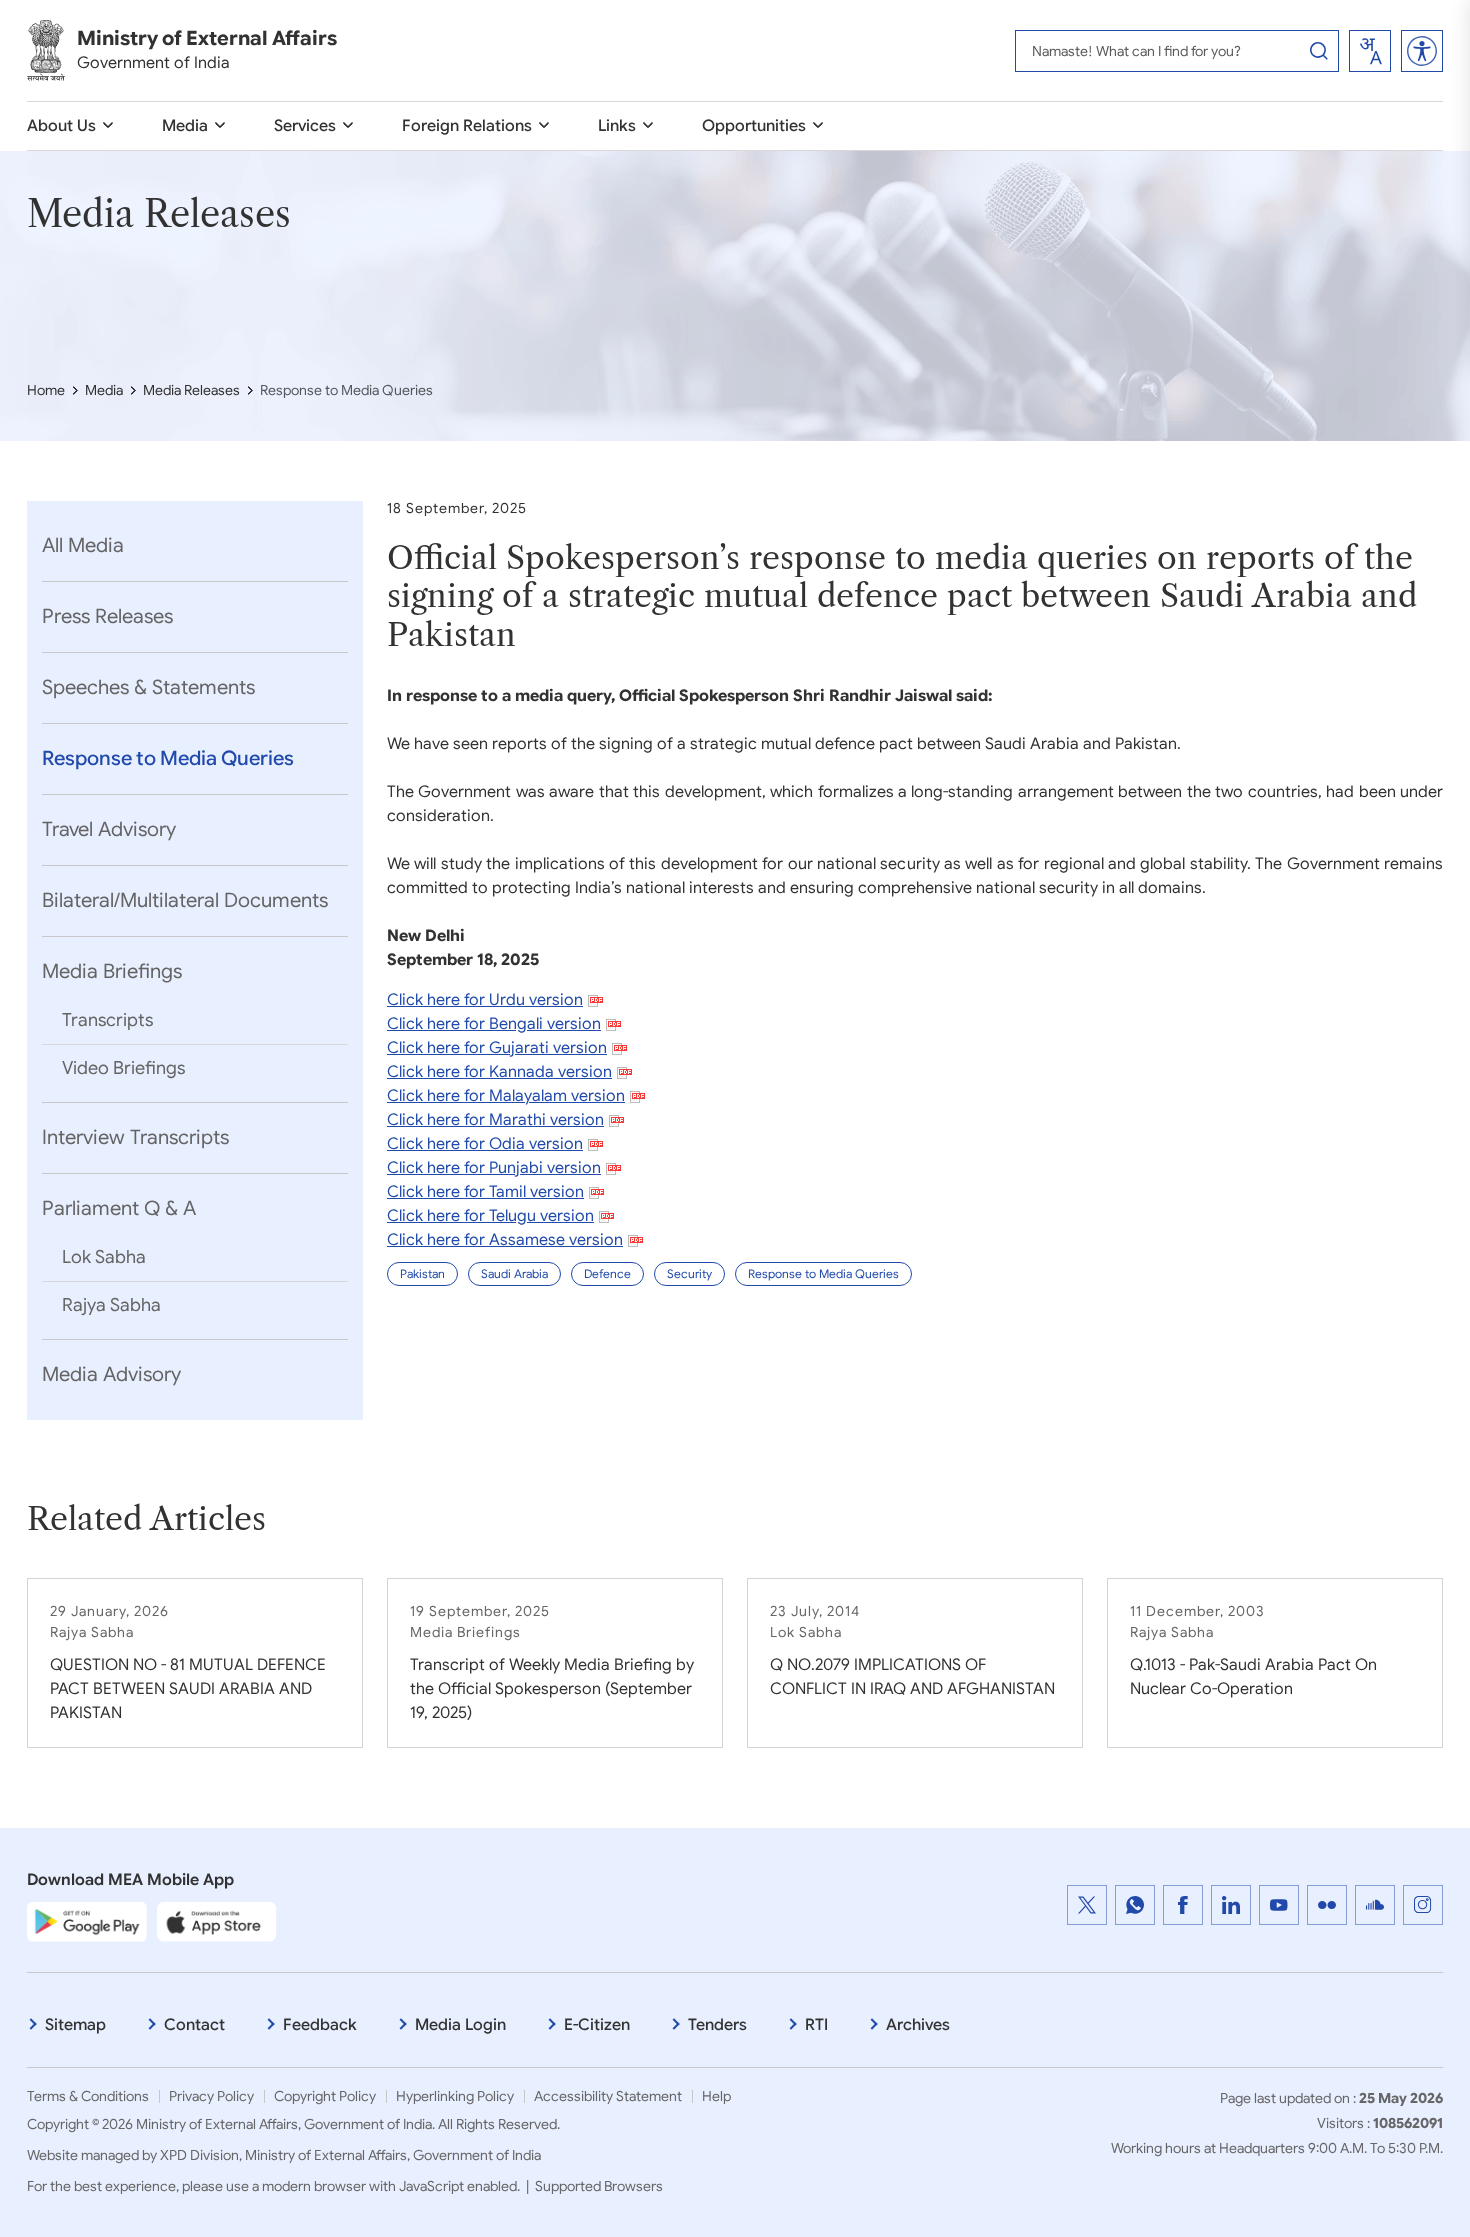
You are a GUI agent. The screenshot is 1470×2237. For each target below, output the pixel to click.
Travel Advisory (109, 829)
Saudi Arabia (514, 1273)
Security (689, 1273)
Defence (607, 1273)
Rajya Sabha (111, 1305)
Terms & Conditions (88, 2096)
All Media (83, 545)
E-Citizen (597, 2025)
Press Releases (107, 616)
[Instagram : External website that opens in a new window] (1423, 1905)
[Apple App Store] (217, 1921)
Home (46, 390)
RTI (816, 2025)
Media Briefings (112, 971)
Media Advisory (111, 1374)
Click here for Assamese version (505, 1240)
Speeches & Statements (148, 687)
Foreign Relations (467, 126)
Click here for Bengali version (494, 1024)
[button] (1422, 51)
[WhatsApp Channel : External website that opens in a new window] (1135, 1905)
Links (617, 126)
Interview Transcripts (135, 1137)
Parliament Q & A (119, 1208)
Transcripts (107, 1020)
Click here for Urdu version (485, 1000)
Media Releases (191, 390)
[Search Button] (1319, 51)
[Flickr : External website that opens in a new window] (1327, 1905)
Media (185, 126)
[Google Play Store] (87, 1921)
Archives (918, 2025)
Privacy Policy (211, 2096)
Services (305, 126)
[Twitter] (1087, 1905)
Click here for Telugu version (490, 1216)
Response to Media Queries (168, 758)
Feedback (320, 2025)
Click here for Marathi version (495, 1120)
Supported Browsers (599, 2186)
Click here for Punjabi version (494, 1168)
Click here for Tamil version (485, 1192)
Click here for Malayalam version (506, 1096)
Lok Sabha (104, 1257)
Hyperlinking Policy (455, 2096)
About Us (61, 126)
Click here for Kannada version (499, 1072)
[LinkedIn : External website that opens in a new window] (1231, 1905)
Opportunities (754, 126)
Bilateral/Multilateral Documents (185, 900)
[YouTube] (1279, 1905)
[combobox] (1370, 51)
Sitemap (75, 2025)
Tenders (717, 2025)
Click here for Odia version (485, 1144)
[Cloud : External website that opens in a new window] (1375, 1905)
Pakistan (422, 1273)
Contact (194, 2025)
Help (716, 2096)
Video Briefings (123, 1068)
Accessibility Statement (608, 2096)
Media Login (460, 2025)
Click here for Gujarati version (497, 1048)
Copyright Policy (325, 2096)
